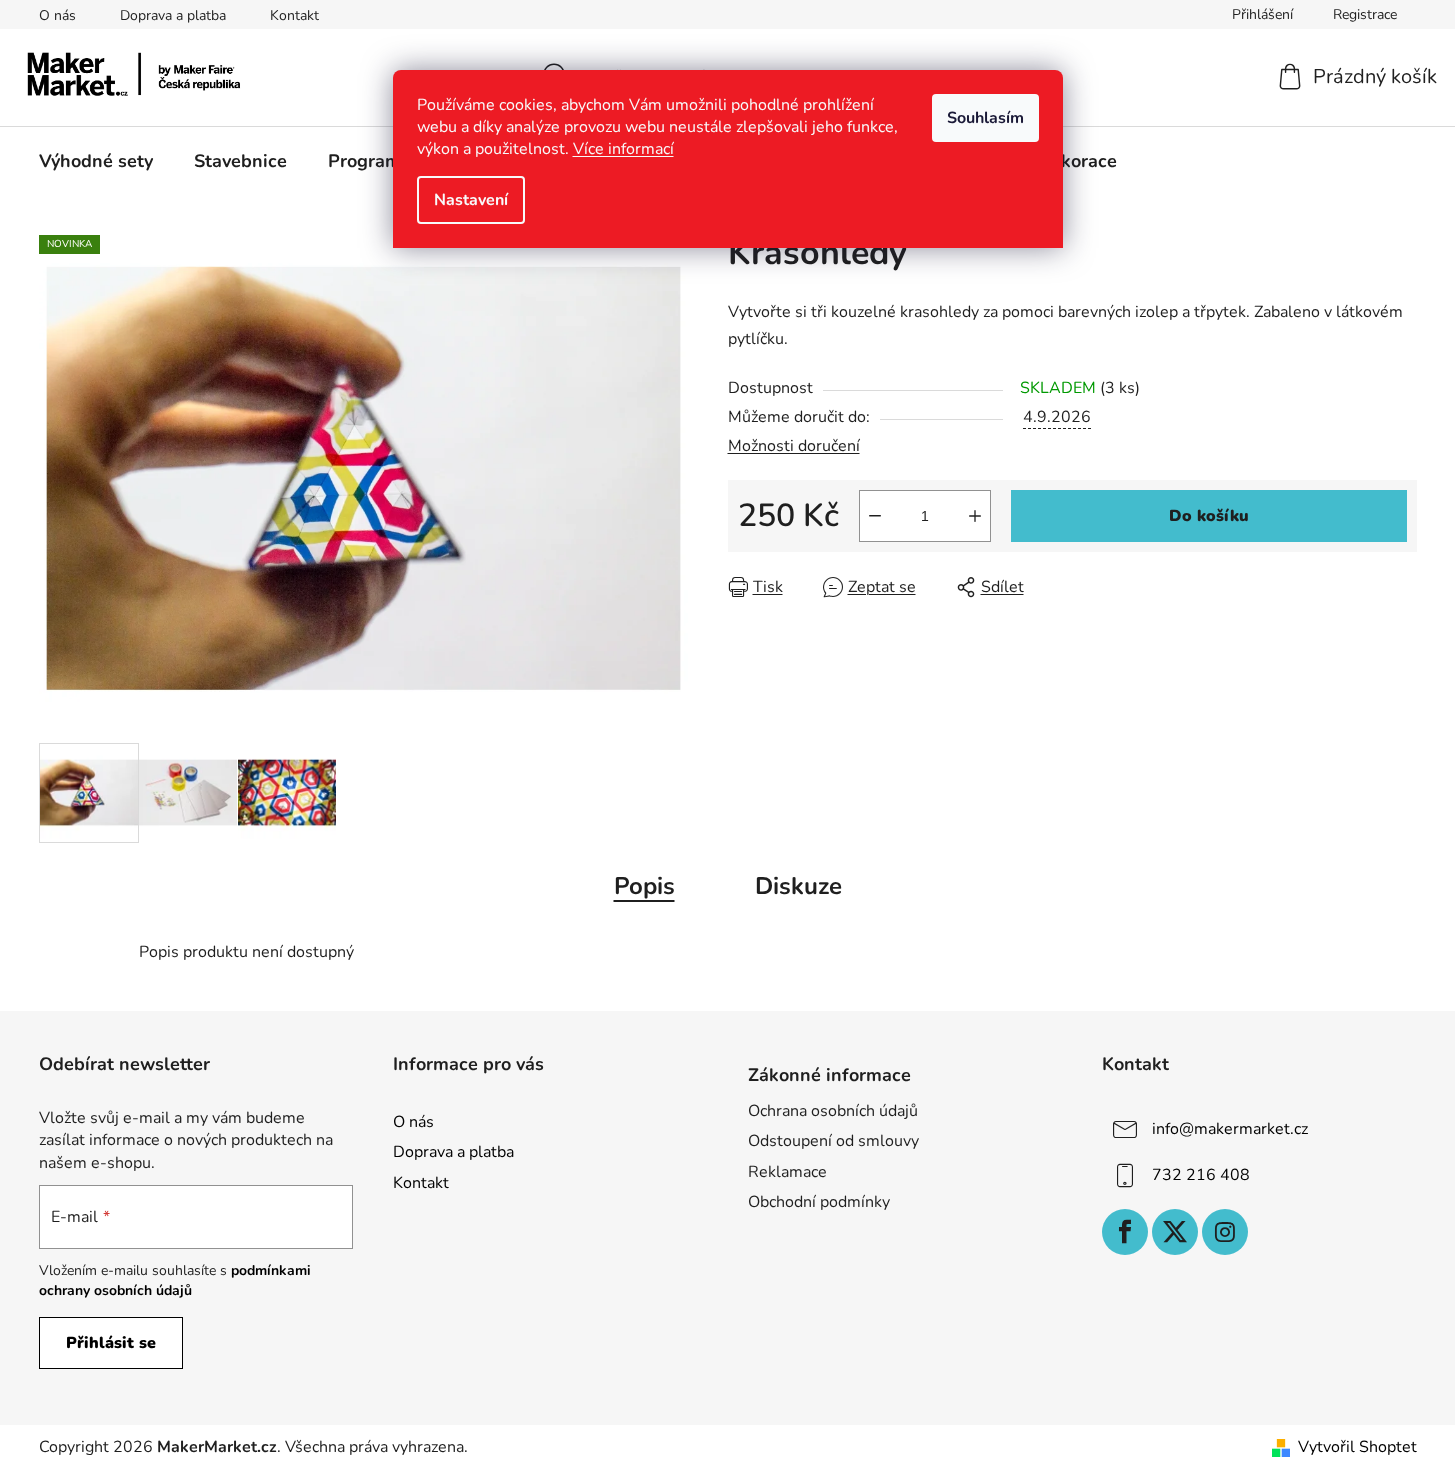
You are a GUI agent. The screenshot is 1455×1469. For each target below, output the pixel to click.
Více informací (623, 149)
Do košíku (1209, 516)
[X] (1175, 1232)
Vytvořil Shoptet (1357, 1447)
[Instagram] (1225, 1232)
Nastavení (471, 200)
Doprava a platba (173, 15)
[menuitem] (96, 161)
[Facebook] (1125, 1232)
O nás (57, 15)
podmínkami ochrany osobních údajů (175, 1280)
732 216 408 (1201, 1175)
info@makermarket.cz (1230, 1129)
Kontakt (294, 15)
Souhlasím (985, 118)
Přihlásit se (111, 1343)
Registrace (1365, 14)
